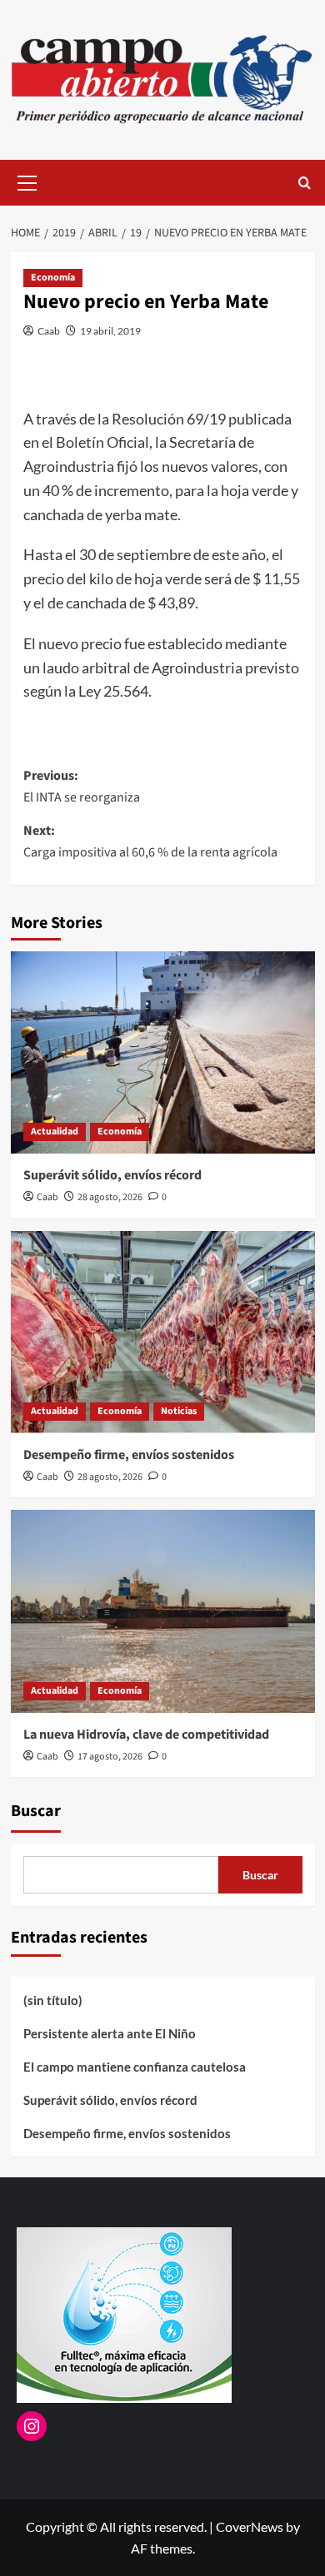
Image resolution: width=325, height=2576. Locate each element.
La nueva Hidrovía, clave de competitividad (146, 1735)
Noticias (179, 1411)
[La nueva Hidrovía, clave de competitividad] (163, 1611)
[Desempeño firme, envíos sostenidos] (163, 1332)
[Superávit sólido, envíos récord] (163, 1052)
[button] (27, 181)
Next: (150, 841)
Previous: (82, 787)
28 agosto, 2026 (110, 1197)
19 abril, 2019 (110, 331)
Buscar (36, 1811)
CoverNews (250, 2526)
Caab (49, 331)
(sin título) (53, 2000)
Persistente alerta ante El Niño (110, 2033)
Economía (53, 278)
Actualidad (55, 1132)
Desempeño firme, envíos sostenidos (129, 1455)
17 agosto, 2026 (110, 1757)
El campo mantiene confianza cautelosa (135, 2067)
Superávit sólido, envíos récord (112, 1175)
